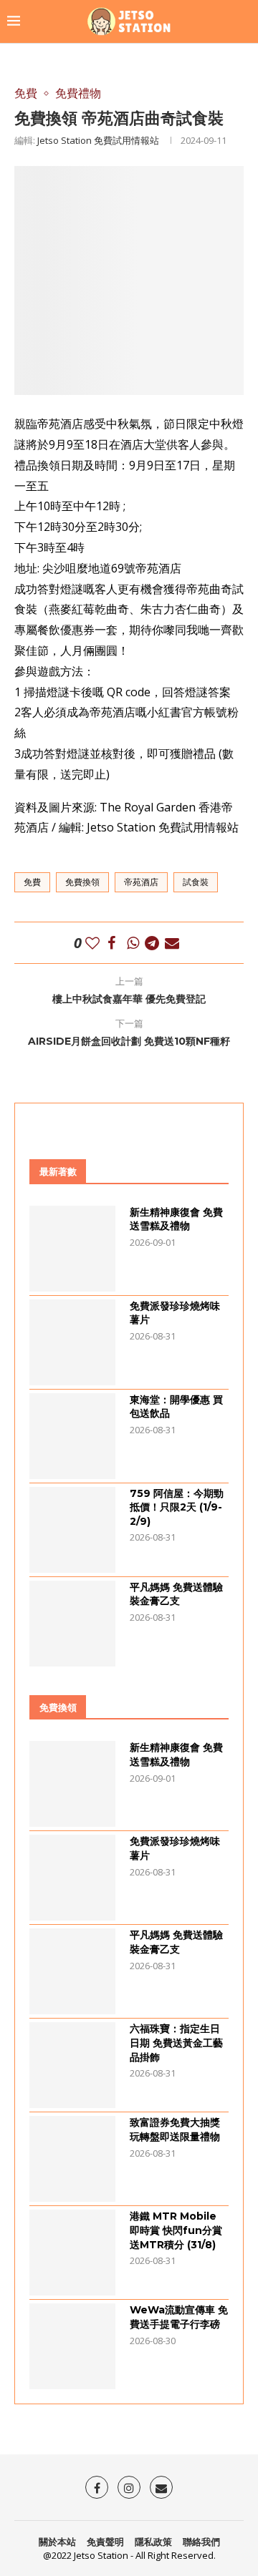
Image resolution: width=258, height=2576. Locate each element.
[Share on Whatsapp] (133, 943)
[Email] (161, 2487)
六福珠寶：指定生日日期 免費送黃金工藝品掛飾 (176, 2043)
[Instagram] (129, 2487)
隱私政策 (153, 2542)
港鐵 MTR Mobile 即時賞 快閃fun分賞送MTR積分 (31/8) (176, 2230)
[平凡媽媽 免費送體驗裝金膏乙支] (72, 1624)
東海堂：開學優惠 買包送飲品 (176, 1407)
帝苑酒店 (141, 882)
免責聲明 (105, 2542)
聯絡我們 (201, 2542)
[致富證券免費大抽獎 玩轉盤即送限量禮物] (72, 2159)
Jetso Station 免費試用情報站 (98, 140)
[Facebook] (97, 2487)
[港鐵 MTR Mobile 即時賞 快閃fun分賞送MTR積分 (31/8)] (72, 2253)
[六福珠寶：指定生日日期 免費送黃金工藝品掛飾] (72, 2065)
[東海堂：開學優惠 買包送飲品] (72, 1436)
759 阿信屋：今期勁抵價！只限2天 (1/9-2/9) (177, 1507)
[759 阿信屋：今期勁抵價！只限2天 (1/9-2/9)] (72, 1530)
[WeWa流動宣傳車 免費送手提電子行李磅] (72, 2346)
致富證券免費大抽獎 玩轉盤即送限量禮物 (175, 2129)
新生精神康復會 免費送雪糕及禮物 (176, 1219)
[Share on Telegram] (152, 943)
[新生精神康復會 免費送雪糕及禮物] (72, 1249)
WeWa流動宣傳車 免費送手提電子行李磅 (179, 2317)
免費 (32, 882)
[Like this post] (92, 943)
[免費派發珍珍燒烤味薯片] (72, 1342)
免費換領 (82, 882)
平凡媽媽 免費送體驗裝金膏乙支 (176, 1594)
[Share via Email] (172, 943)
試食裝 (196, 882)
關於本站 (57, 2542)
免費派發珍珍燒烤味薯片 (175, 1313)
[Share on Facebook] (111, 943)
